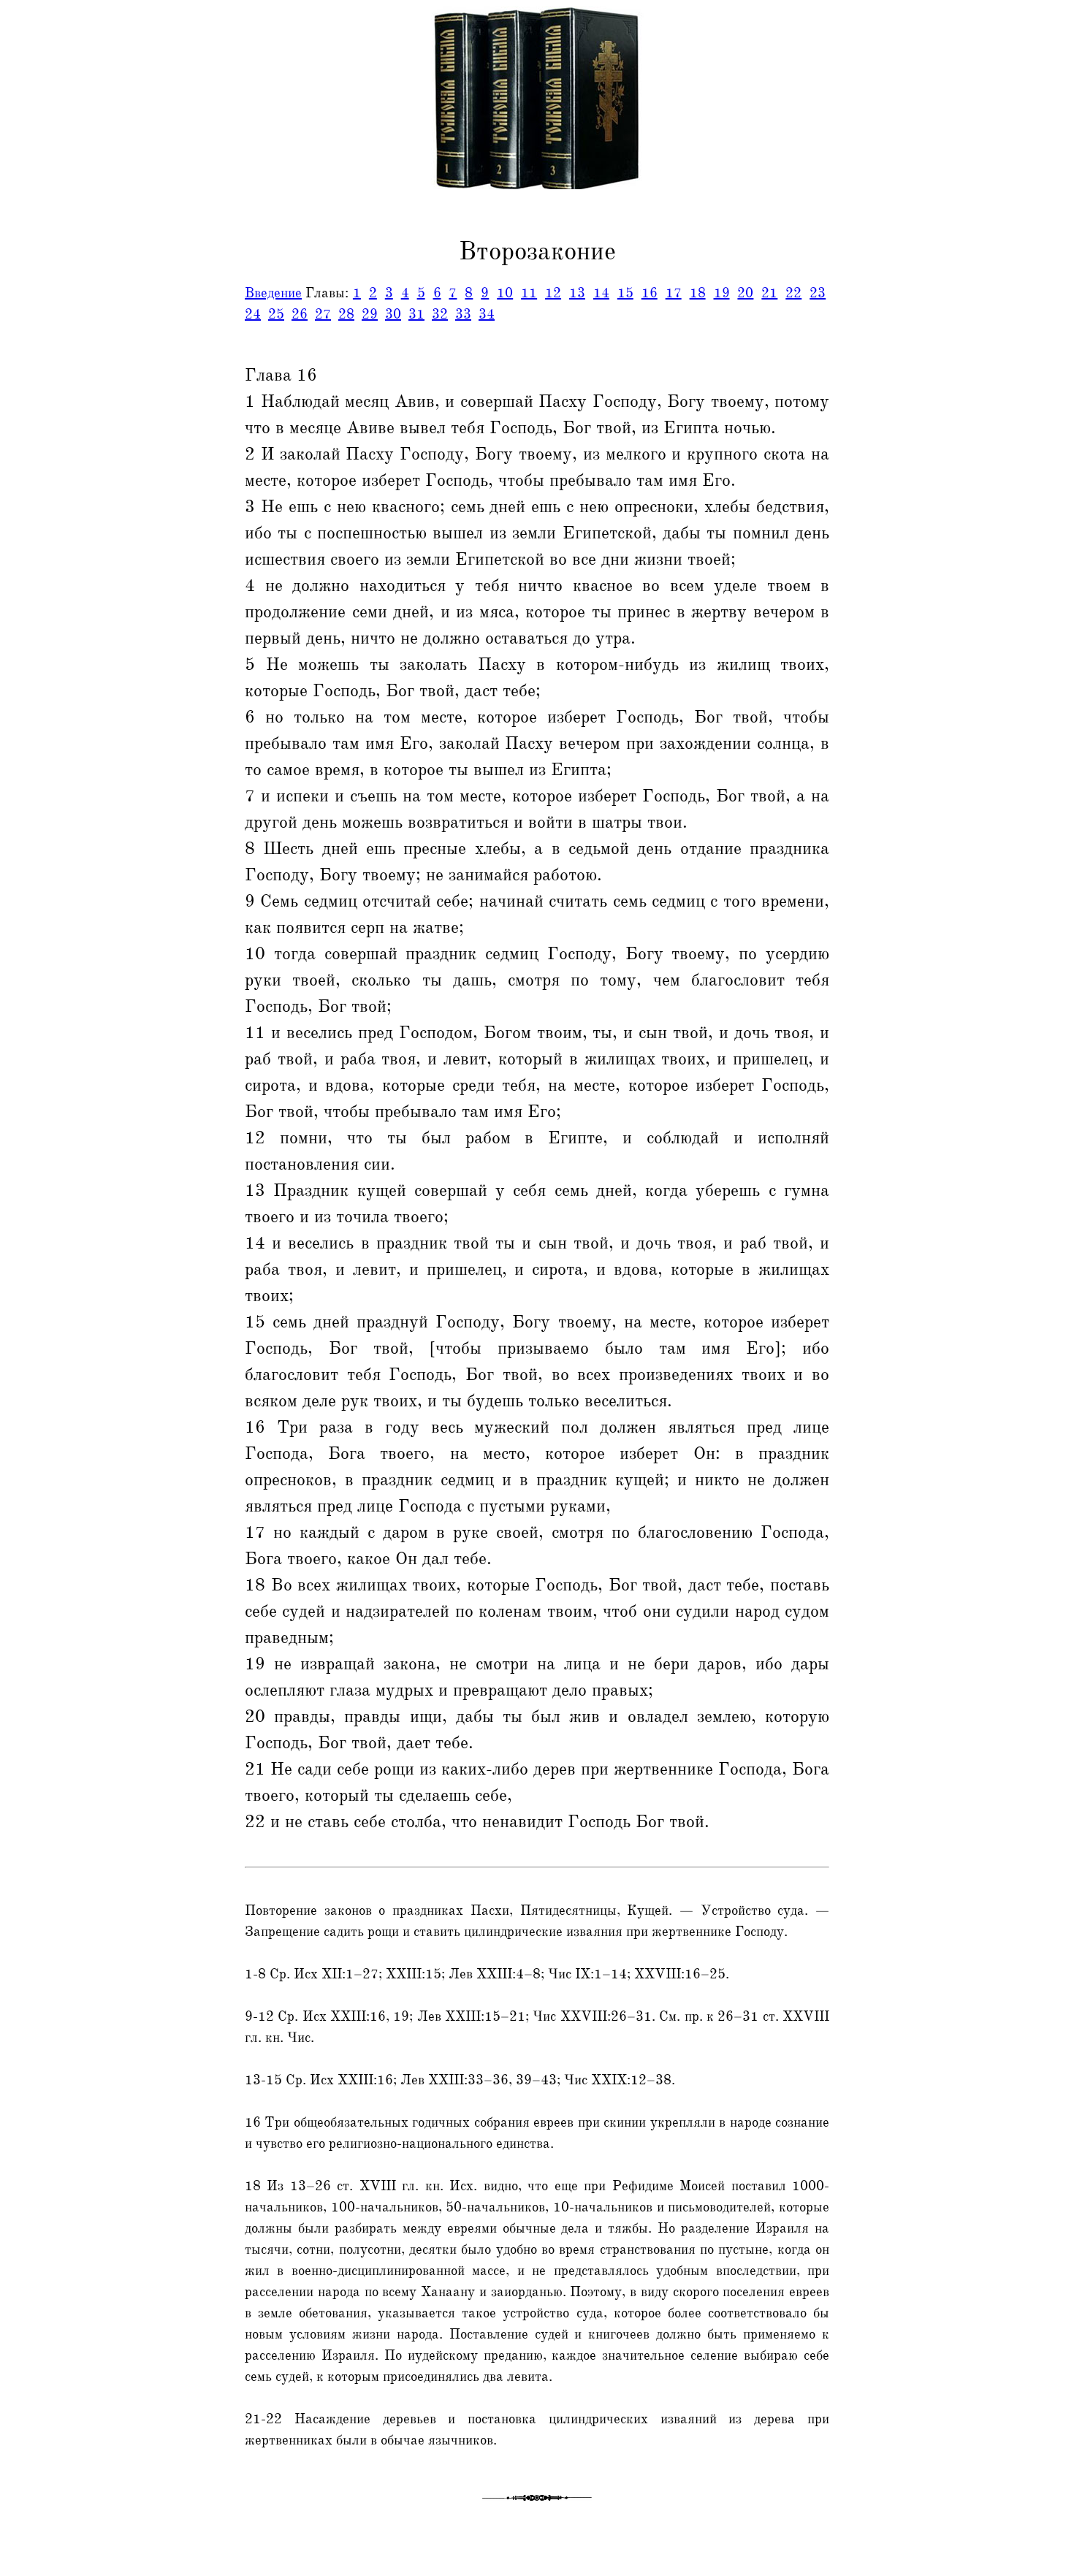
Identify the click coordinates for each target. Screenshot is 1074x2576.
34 (487, 314)
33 (463, 314)
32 (440, 314)
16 (650, 293)
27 (323, 314)
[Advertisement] (61, 331)
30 (393, 314)
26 (300, 314)
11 (529, 293)
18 (698, 293)
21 (769, 293)
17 (674, 293)
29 (370, 314)
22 (793, 293)
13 (577, 293)
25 (276, 314)
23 (818, 293)
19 (722, 293)
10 (505, 293)
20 (745, 293)
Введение (273, 293)
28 (346, 314)
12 (553, 293)
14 (601, 293)
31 (416, 314)
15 (625, 293)
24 (253, 314)
